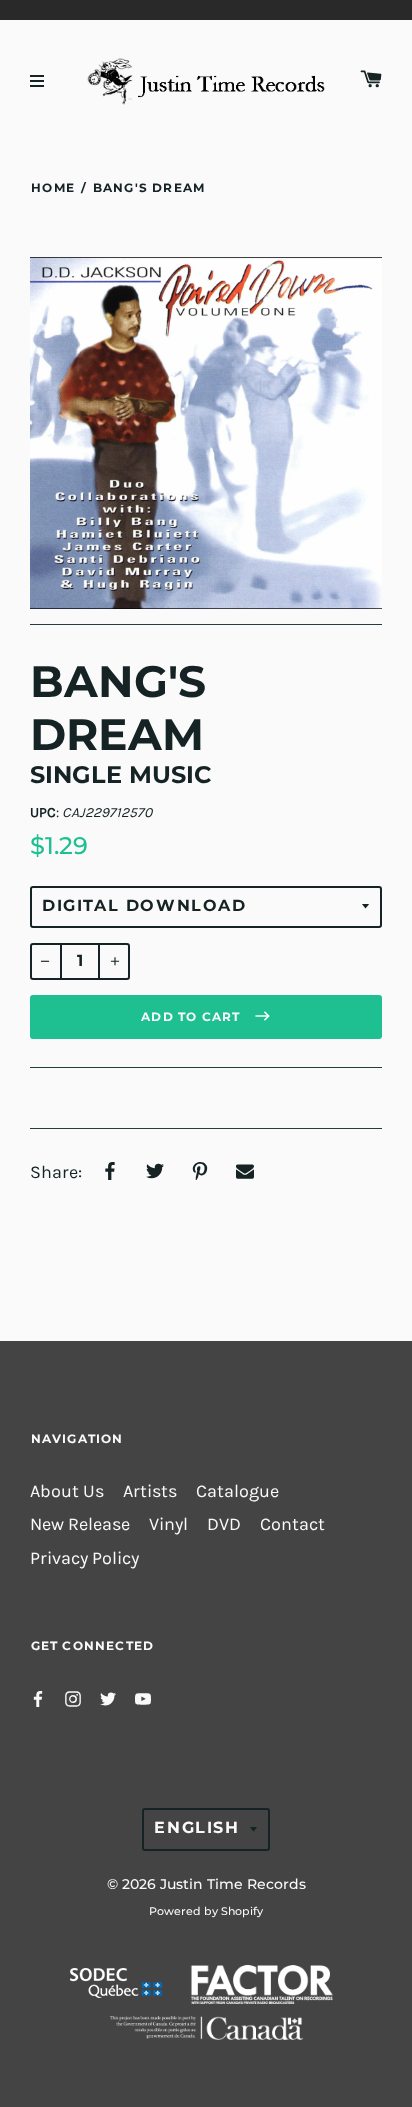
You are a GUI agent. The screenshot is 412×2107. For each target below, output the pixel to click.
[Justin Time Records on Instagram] (73, 1697)
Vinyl (168, 1524)
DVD (224, 1524)
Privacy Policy (84, 1558)
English (196, 1827)
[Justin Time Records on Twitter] (108, 1697)
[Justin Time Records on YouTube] (143, 1697)
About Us (67, 1491)
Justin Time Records (233, 1884)
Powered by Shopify (206, 1911)
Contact (292, 1524)
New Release (80, 1524)
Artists (150, 1491)
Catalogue (237, 1491)
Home (53, 187)
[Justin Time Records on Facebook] (38, 1697)
